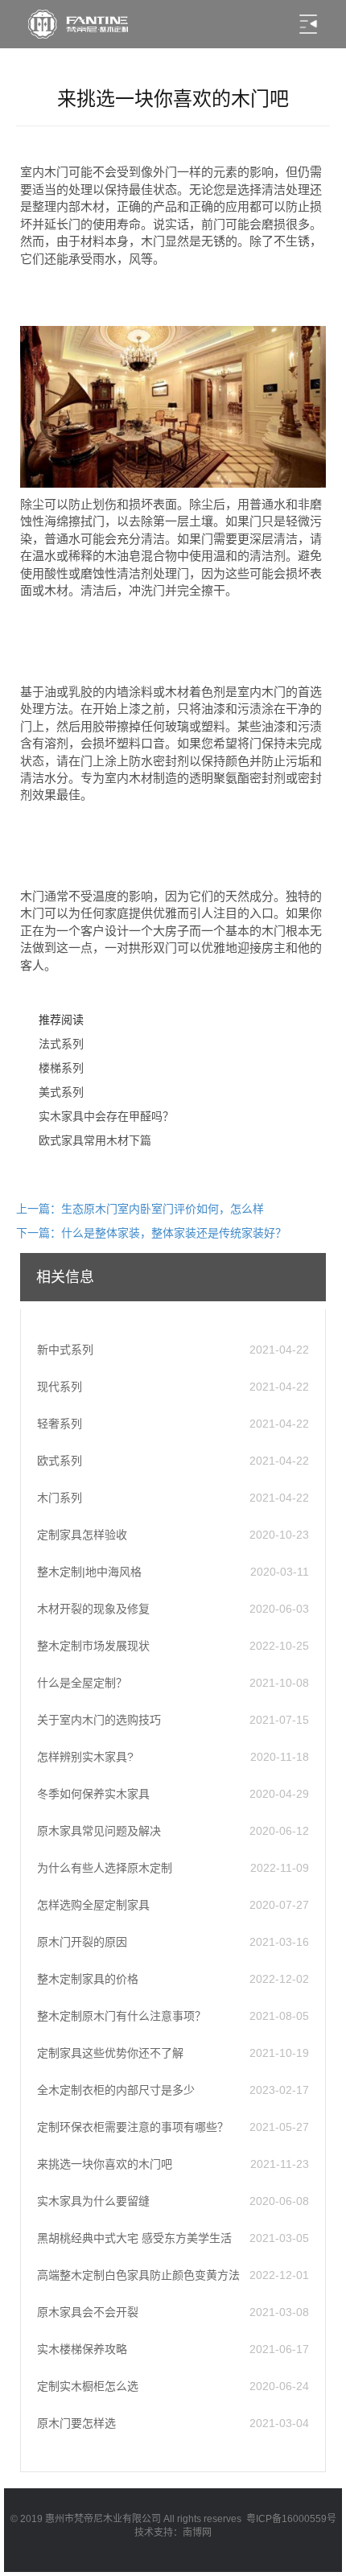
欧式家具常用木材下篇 (95, 1140)
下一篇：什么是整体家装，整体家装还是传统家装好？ (151, 1233)
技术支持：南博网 (173, 2533)
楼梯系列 (61, 1068)
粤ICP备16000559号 (291, 2519)
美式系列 (61, 1092)
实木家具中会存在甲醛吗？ (106, 1116)
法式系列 (61, 1044)
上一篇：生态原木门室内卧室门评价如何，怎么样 (140, 1209)
